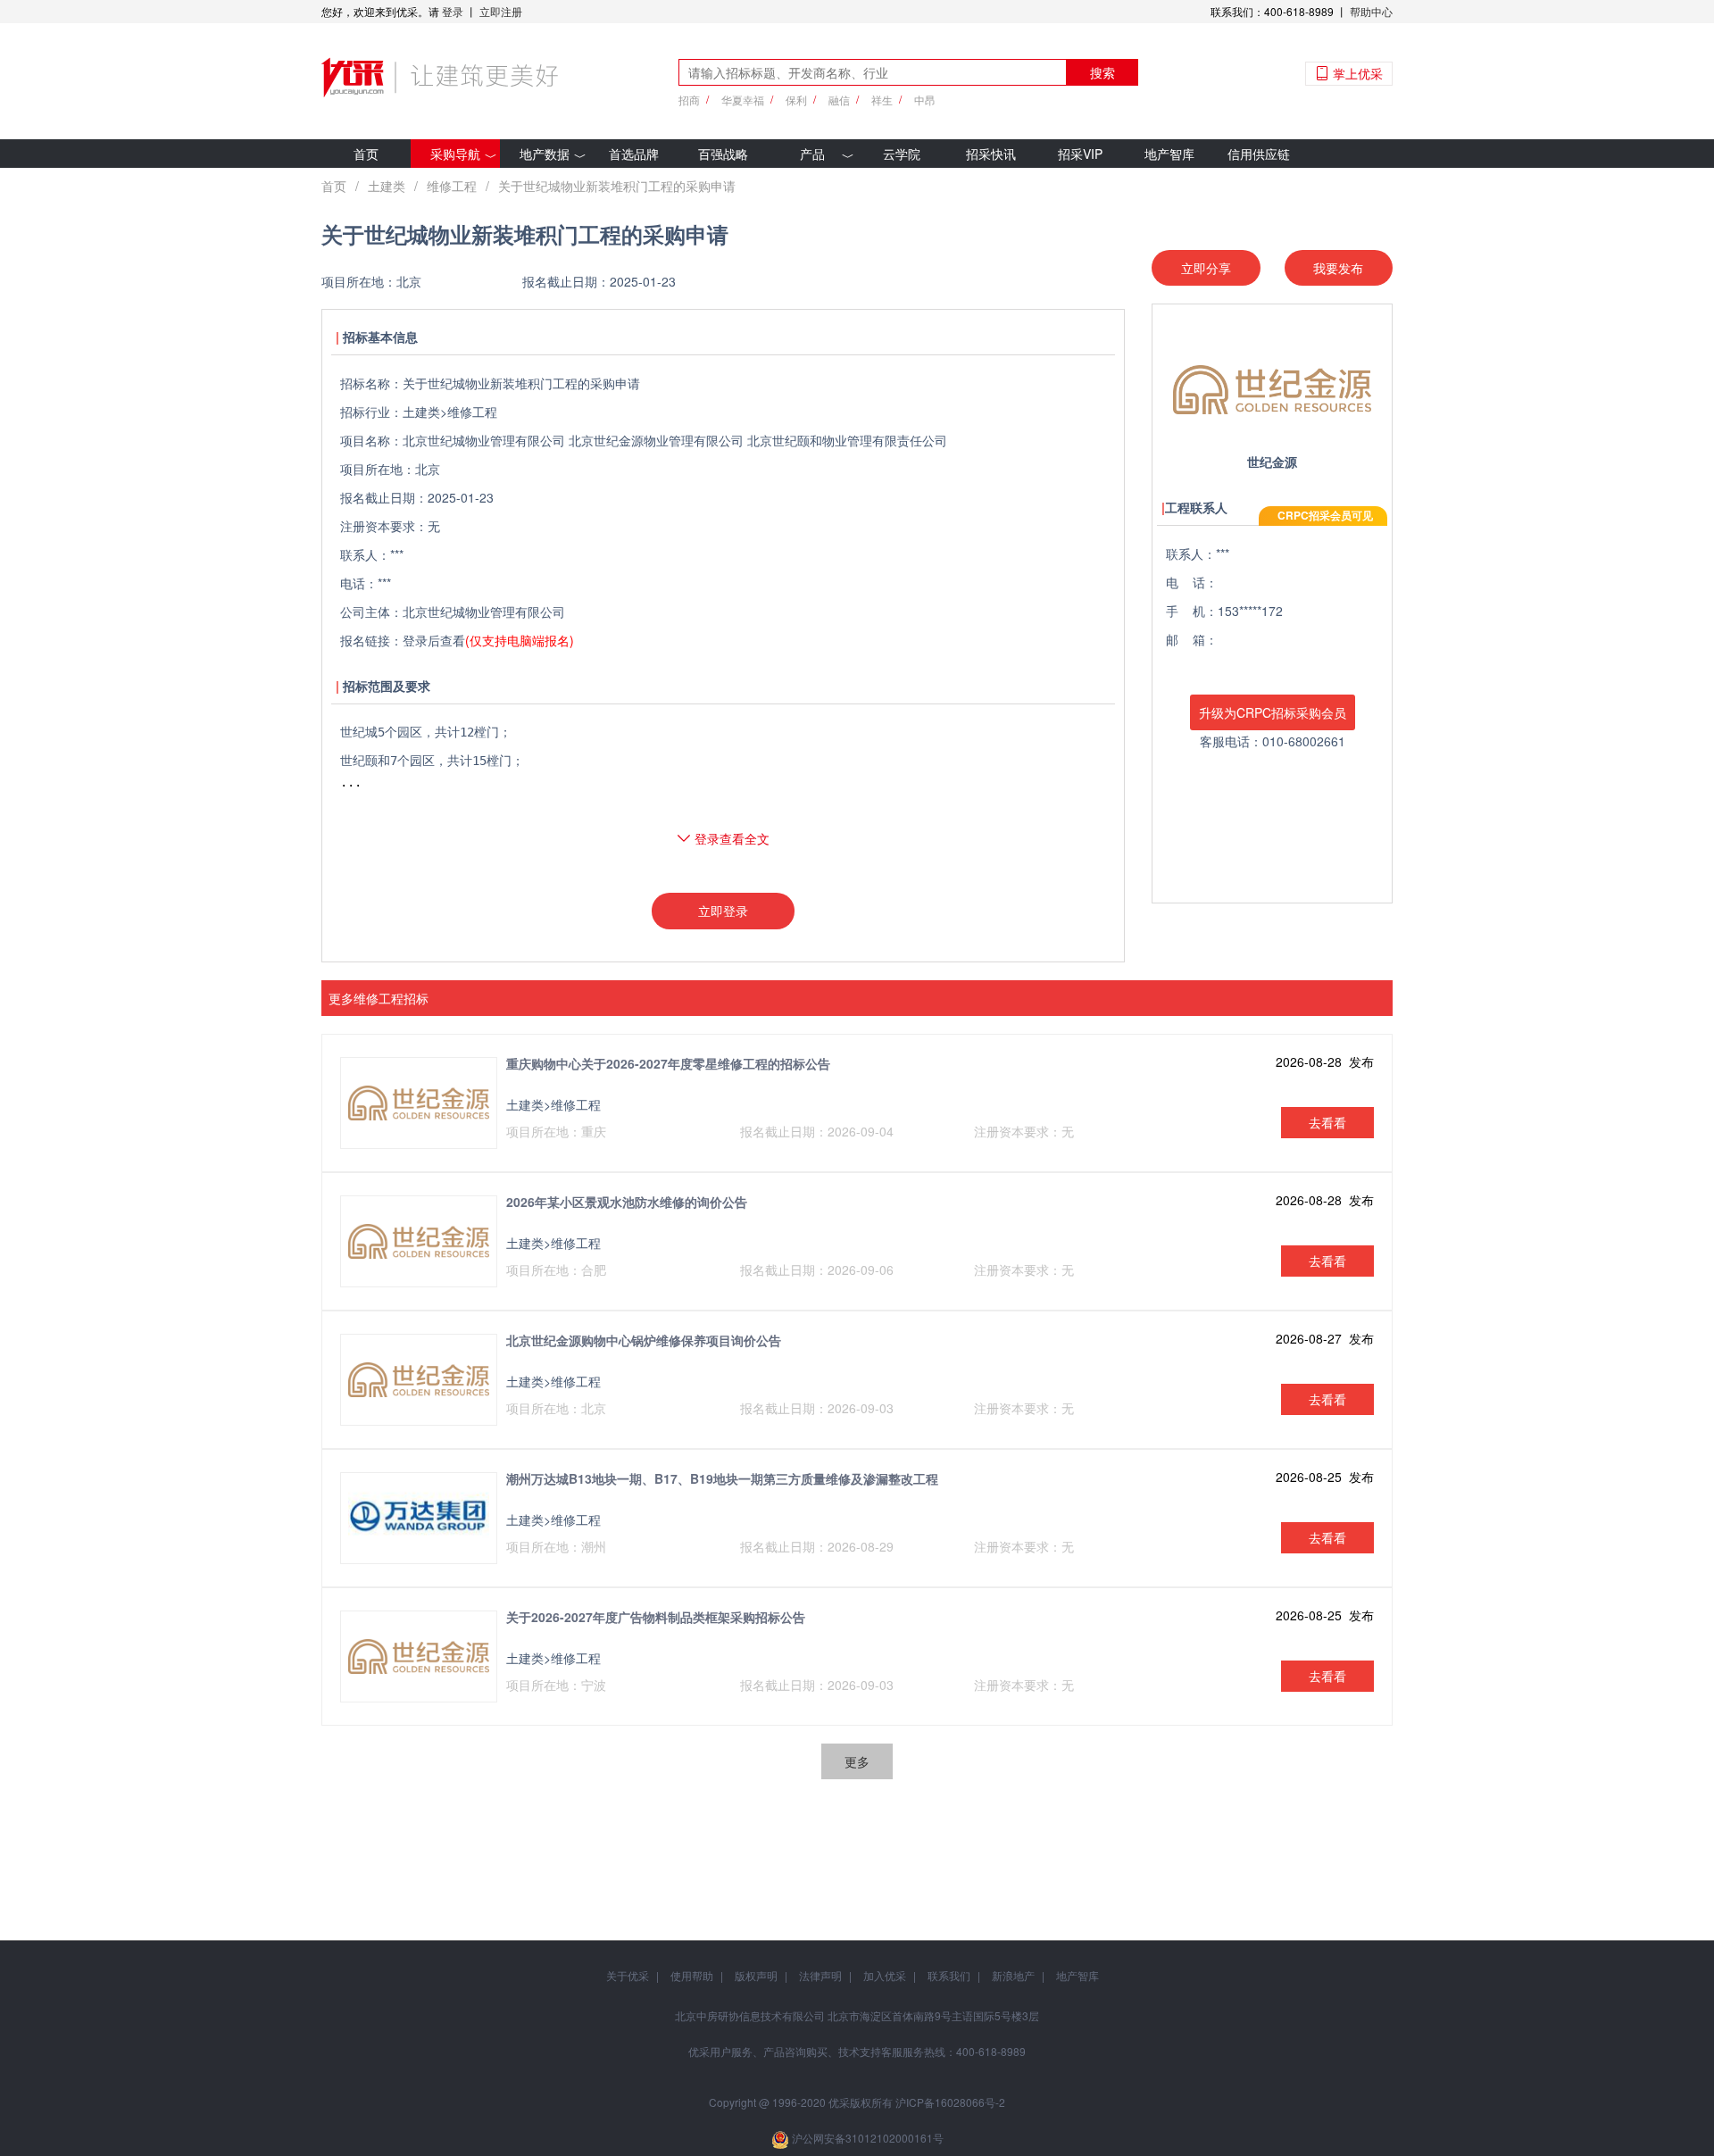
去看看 (1327, 1122)
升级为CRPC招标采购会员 (1273, 712)
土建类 (387, 186)
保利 (796, 100)
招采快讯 (991, 154)
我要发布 (1338, 268)
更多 (857, 1761)
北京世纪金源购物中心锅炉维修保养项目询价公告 (644, 1340)
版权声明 (756, 1975)
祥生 (882, 100)
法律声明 (820, 1975)
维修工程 (452, 186)
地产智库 (1169, 154)
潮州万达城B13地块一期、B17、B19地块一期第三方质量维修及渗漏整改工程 (722, 1478)
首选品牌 (634, 154)
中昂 (925, 100)
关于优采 (628, 1975)
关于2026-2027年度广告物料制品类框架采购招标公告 (656, 1617)
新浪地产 (1013, 1975)
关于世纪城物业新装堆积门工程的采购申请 (617, 186)
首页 (366, 154)
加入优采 (885, 1975)
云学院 (902, 154)
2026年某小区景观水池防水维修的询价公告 (627, 1202)
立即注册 (501, 11)
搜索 (1102, 72)
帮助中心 (1371, 11)
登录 (453, 11)
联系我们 (949, 1975)
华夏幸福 (743, 100)
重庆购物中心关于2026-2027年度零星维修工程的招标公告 (668, 1063)
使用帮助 (692, 1975)
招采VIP (1080, 154)
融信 (839, 100)
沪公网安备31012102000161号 (868, 2138)
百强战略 (723, 154)
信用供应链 (1259, 154)
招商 (689, 100)
